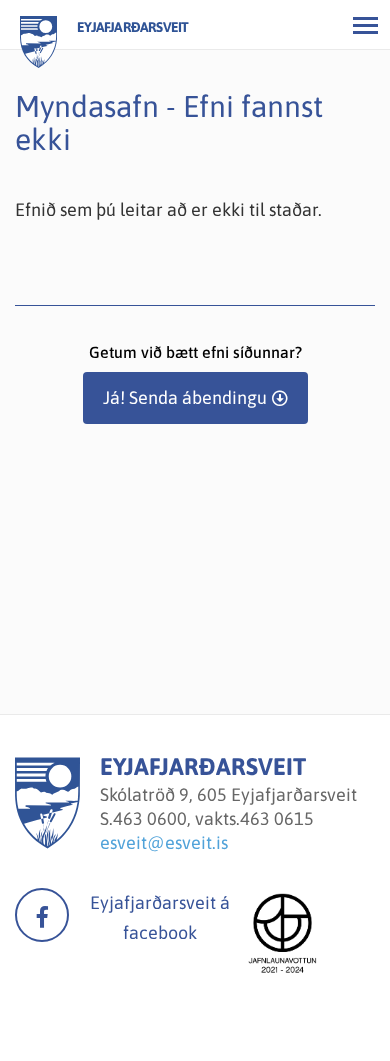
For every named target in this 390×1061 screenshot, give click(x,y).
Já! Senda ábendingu (185, 397)
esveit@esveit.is (164, 842)
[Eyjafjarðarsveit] (47, 842)
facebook (42, 915)
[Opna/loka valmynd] (365, 25)
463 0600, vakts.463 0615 (213, 818)
